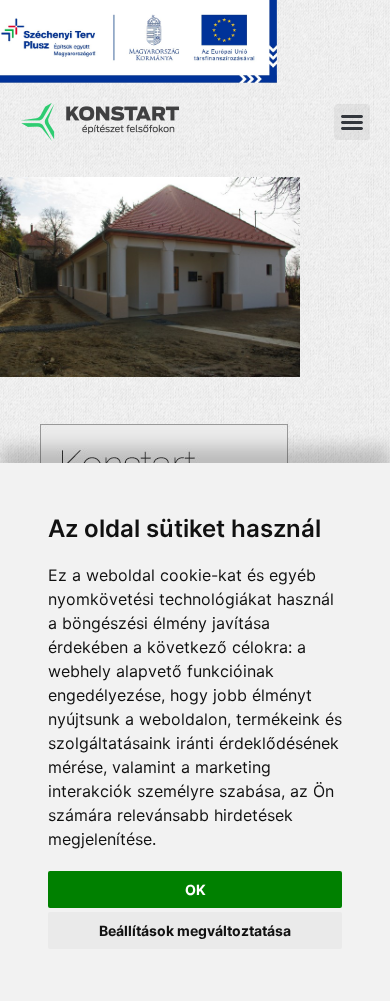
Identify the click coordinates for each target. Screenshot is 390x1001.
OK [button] (195, 889)
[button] (352, 122)
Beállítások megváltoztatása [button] (195, 930)
